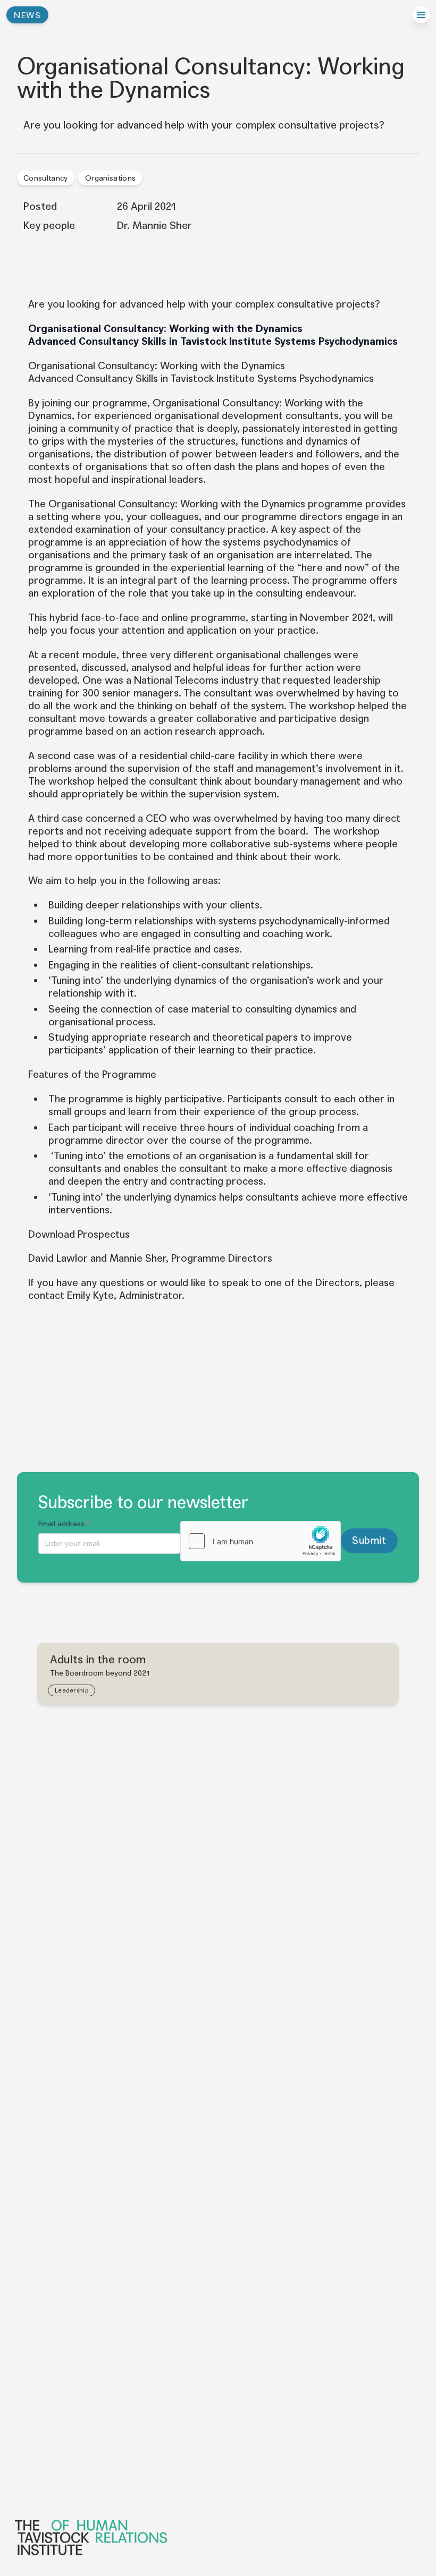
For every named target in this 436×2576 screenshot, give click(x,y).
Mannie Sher (138, 1258)
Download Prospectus (79, 1234)
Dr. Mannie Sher (154, 226)
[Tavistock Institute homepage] (217, 2537)
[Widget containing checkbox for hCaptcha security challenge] (261, 1541)
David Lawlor (58, 1258)
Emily (79, 1295)
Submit (369, 1540)
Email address (65, 1524)
